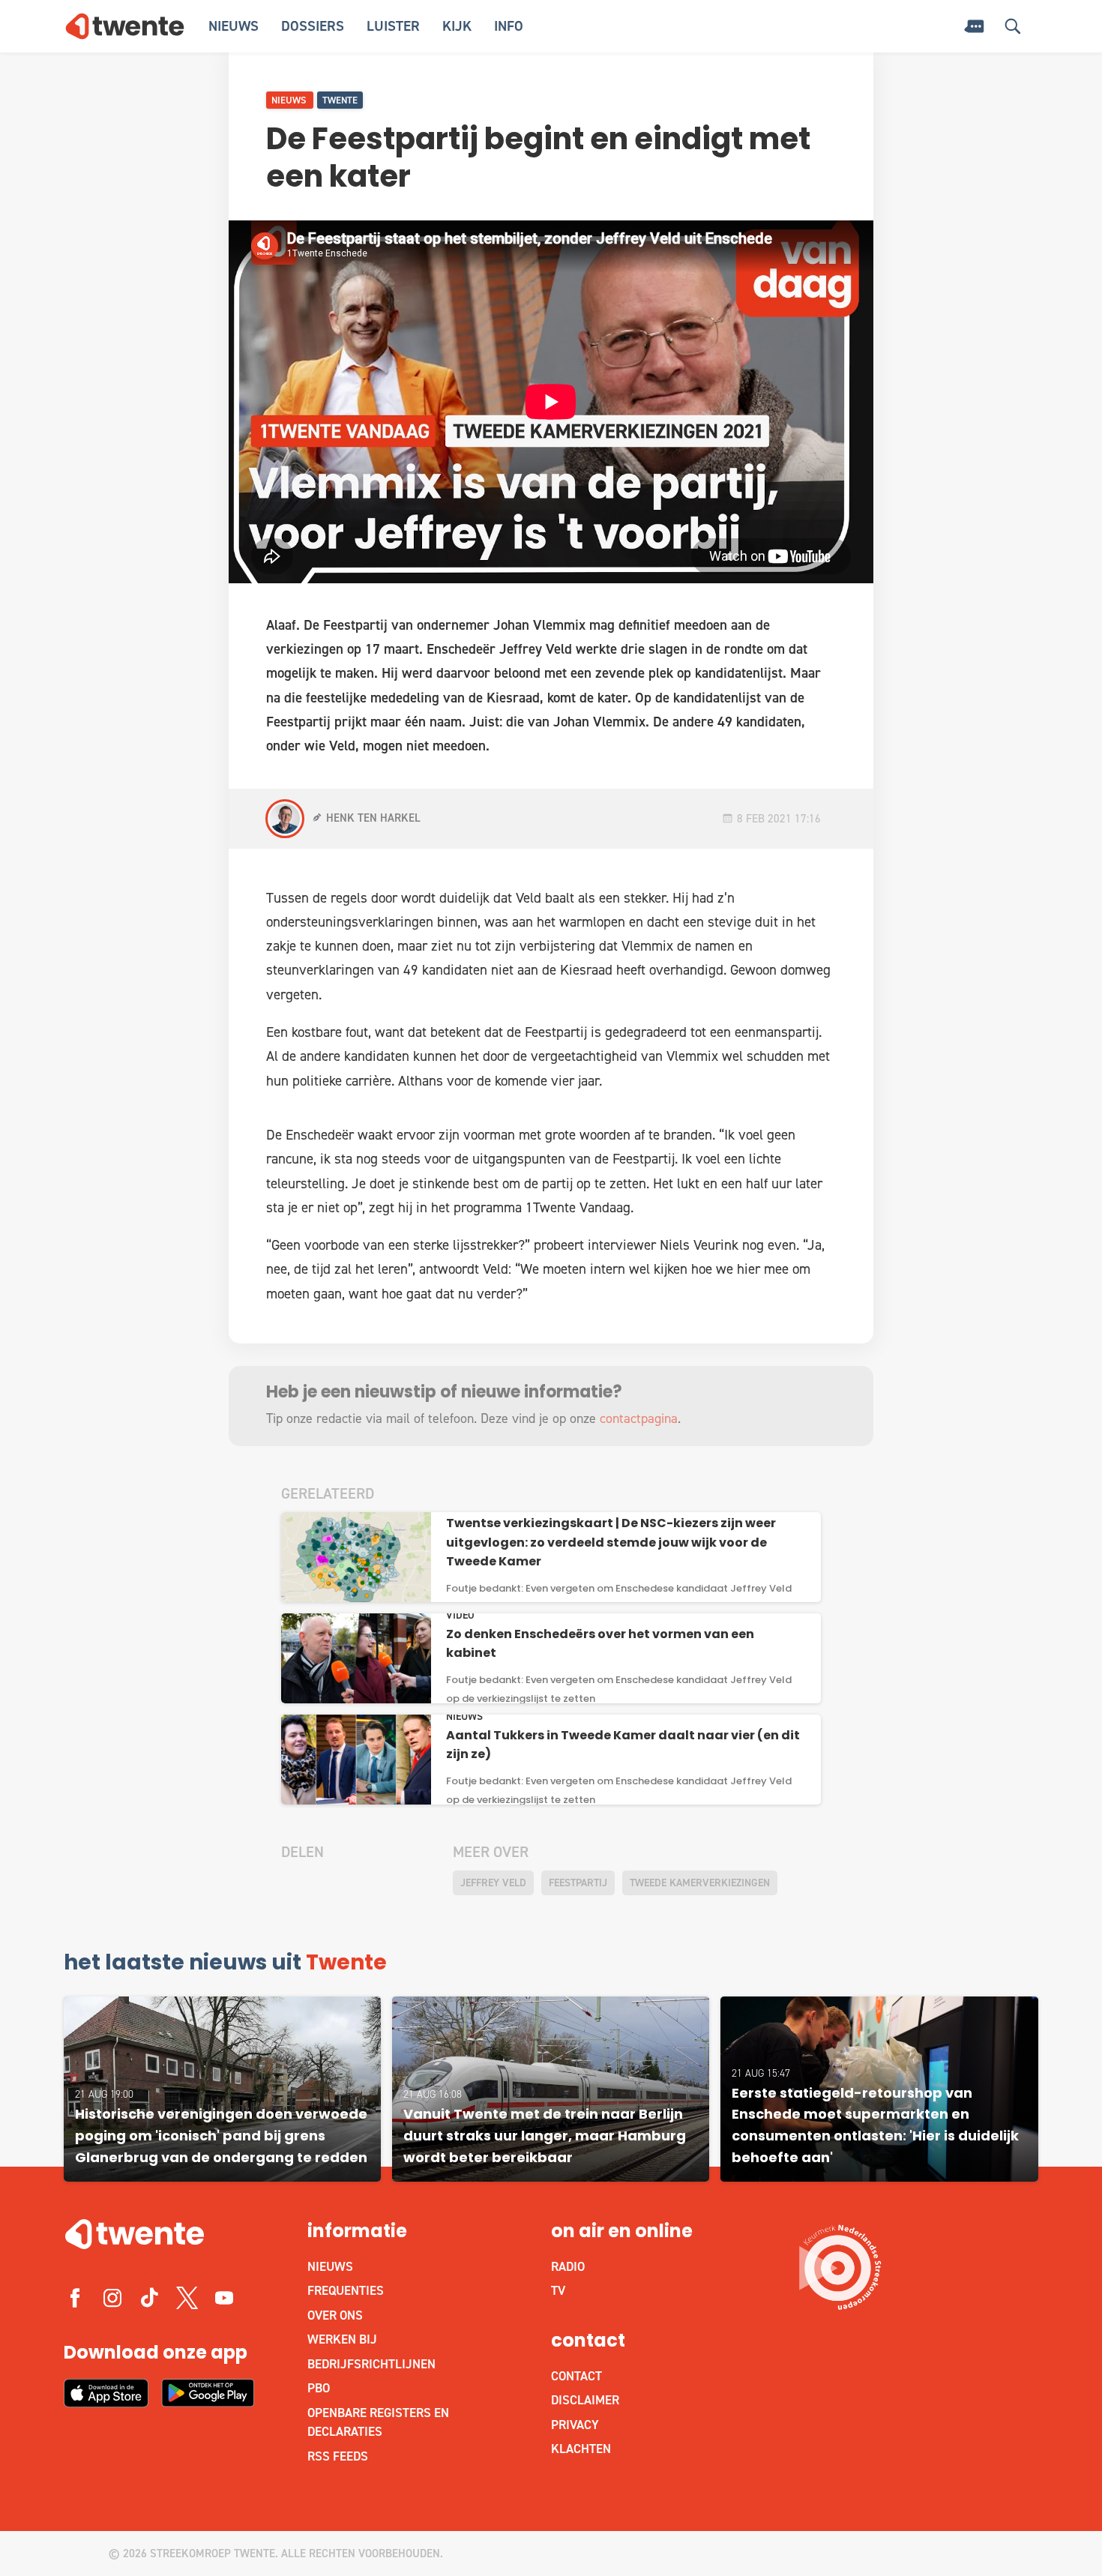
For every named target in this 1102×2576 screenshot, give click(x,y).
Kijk (457, 26)
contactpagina (639, 1418)
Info (509, 26)
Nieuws (234, 26)
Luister (393, 26)
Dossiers (313, 26)
